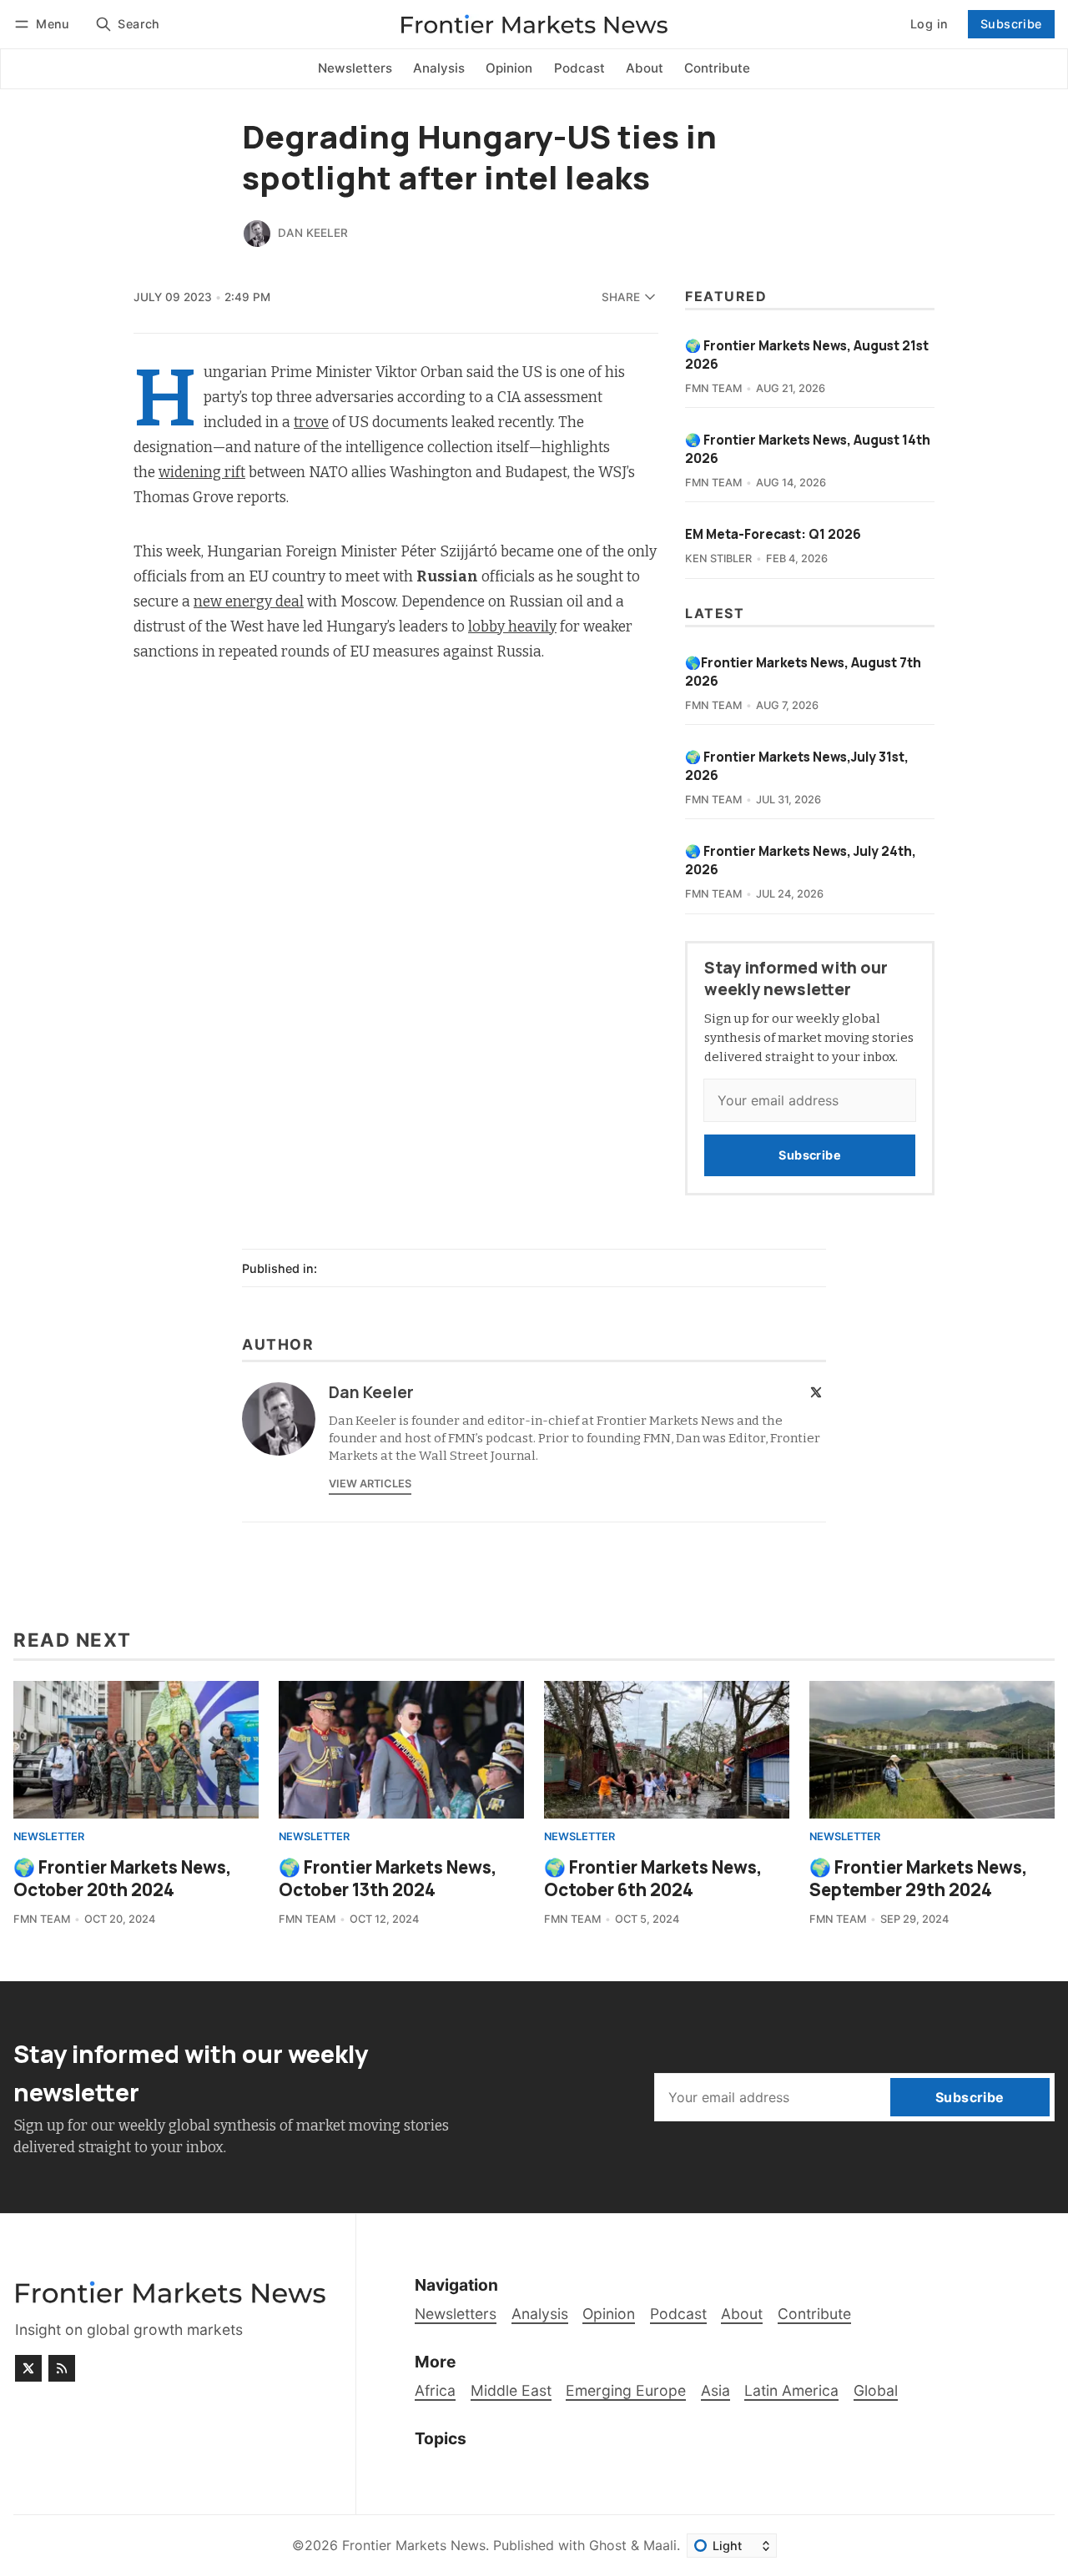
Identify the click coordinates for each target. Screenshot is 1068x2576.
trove (311, 423)
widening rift (202, 473)
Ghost (608, 2545)
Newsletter (49, 1837)
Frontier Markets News (414, 2545)
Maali (660, 2545)
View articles (370, 1484)
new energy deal (249, 602)
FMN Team (713, 388)
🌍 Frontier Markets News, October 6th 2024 (653, 1878)
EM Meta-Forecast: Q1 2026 (773, 534)
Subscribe (1011, 24)
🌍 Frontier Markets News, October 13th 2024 (388, 1878)
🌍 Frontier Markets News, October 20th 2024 (123, 1878)
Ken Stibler (718, 558)
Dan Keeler (313, 233)
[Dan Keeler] (257, 234)
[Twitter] (816, 1392)
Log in (929, 24)
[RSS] (62, 2368)
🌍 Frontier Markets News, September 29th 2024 (919, 1878)
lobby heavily (512, 627)
